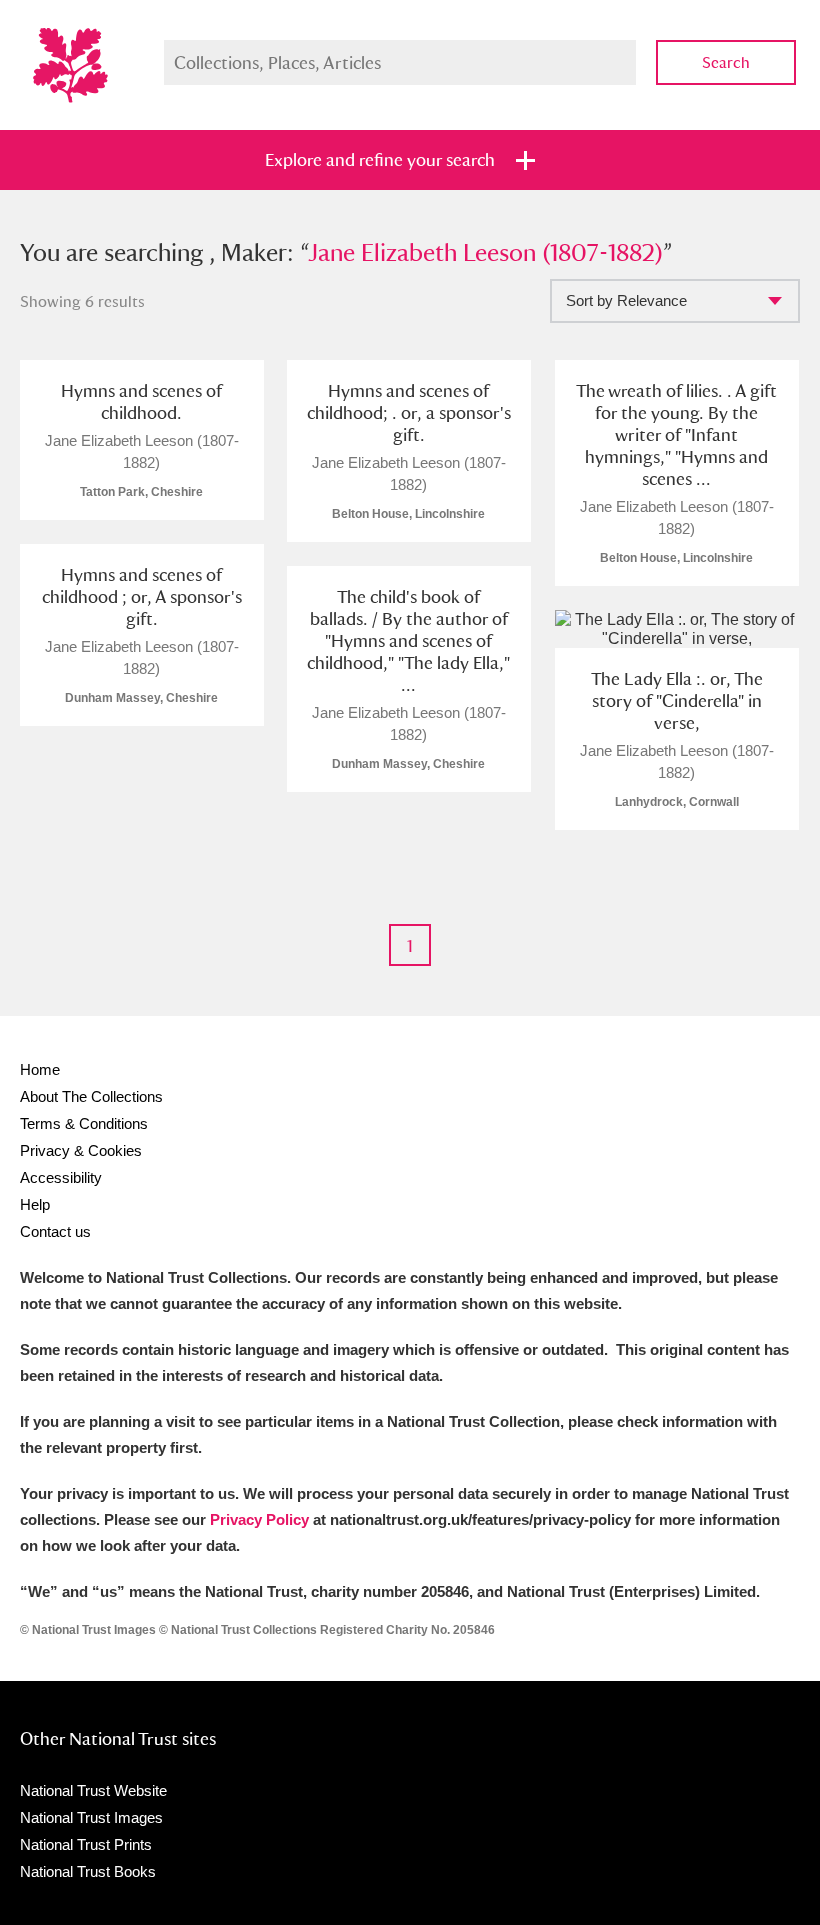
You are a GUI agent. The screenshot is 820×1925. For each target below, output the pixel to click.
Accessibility (61, 1177)
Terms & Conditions (84, 1123)
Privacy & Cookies (81, 1150)
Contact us (55, 1231)
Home (40, 1069)
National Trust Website (93, 1790)
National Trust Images (91, 1817)
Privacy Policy (259, 1519)
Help (35, 1204)
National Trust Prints (86, 1844)
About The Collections (91, 1096)
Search (726, 62)
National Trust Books (88, 1871)
